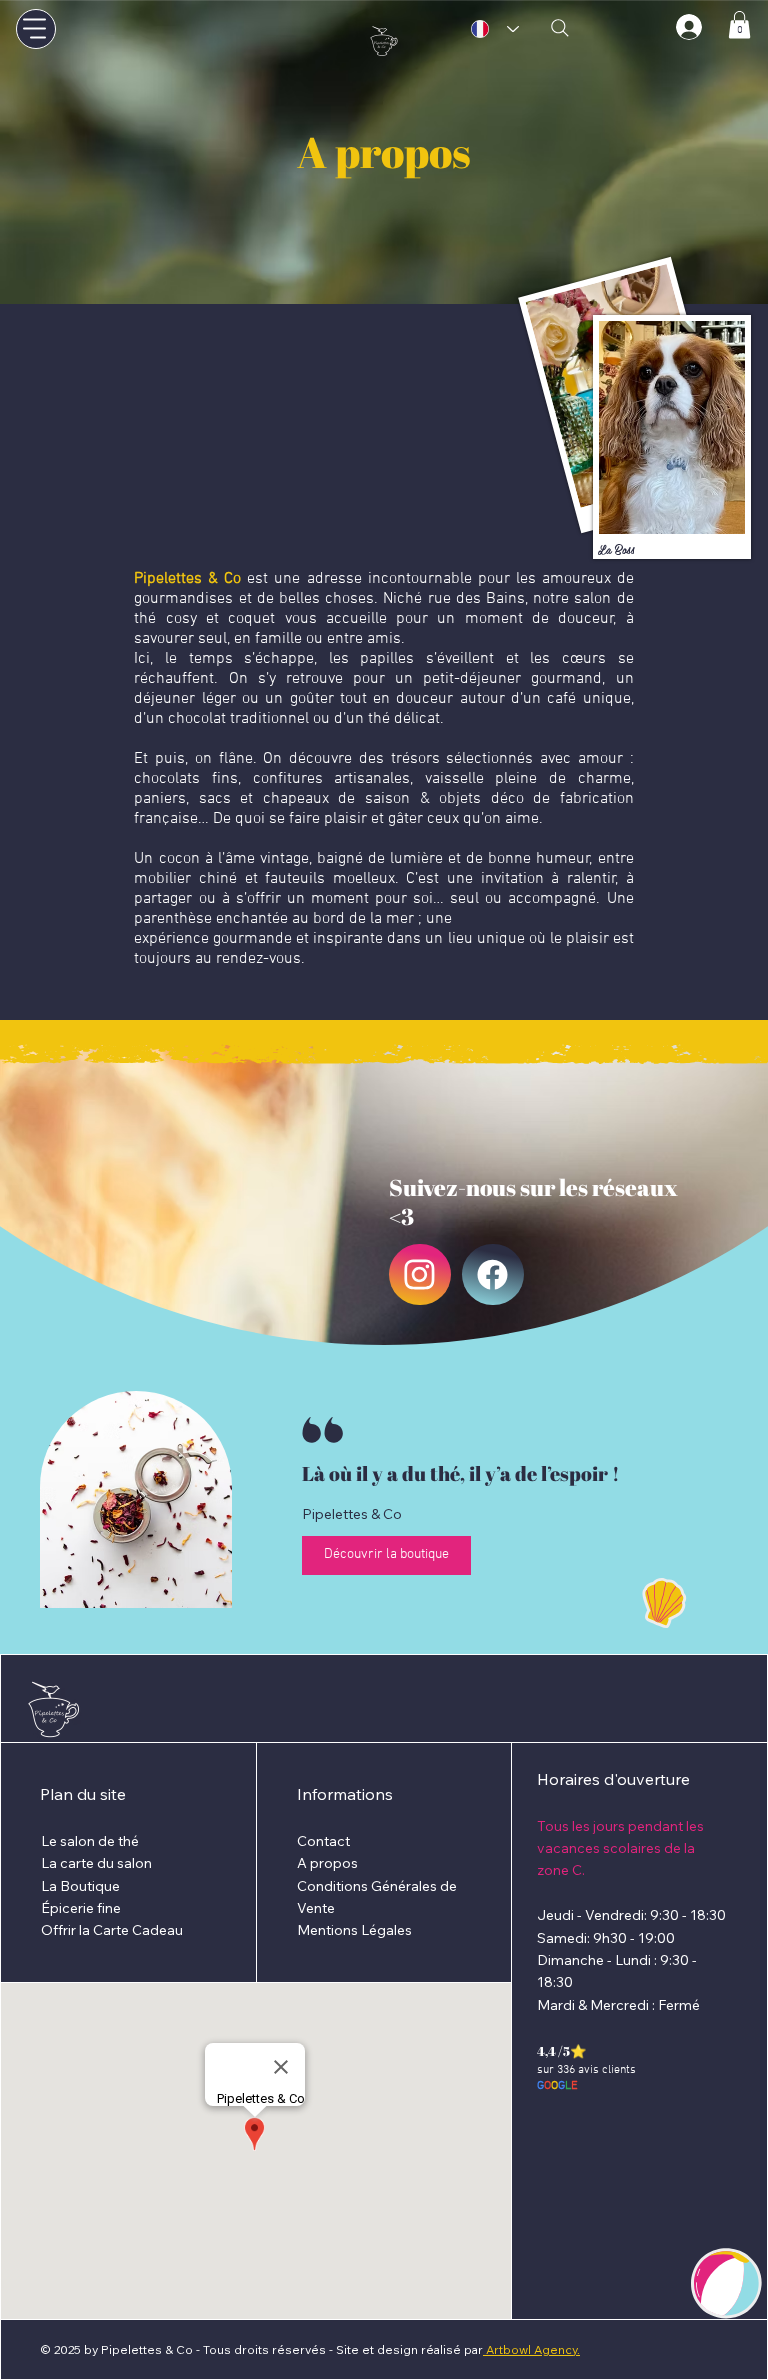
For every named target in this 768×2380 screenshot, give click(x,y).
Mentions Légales (354, 1930)
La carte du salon (96, 1863)
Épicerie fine (81, 1908)
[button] (739, 24)
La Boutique (80, 1886)
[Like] (420, 1274)
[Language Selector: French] (495, 29)
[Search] (560, 28)
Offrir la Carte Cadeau (112, 1930)
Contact (323, 1841)
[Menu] (36, 29)
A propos (327, 1863)
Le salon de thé (90, 1841)
